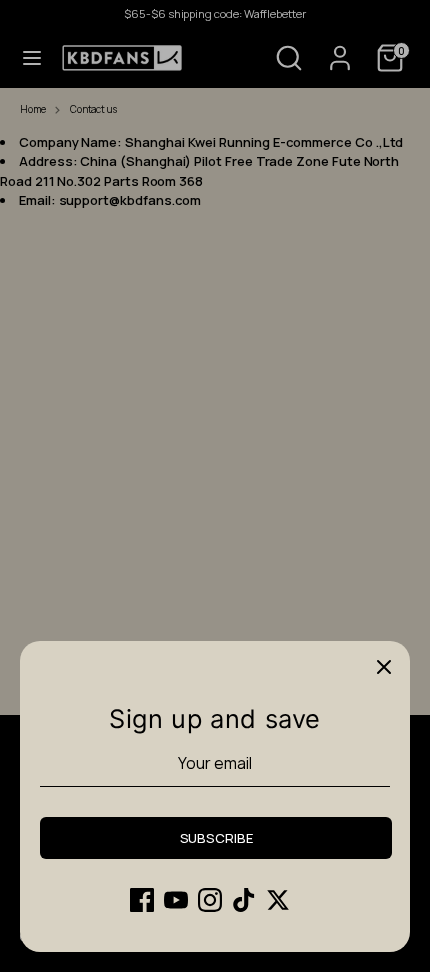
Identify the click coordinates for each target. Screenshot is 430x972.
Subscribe (216, 838)
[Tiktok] (244, 900)
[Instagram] (210, 900)
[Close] (384, 667)
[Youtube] (176, 900)
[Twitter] (278, 900)
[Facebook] (142, 900)
